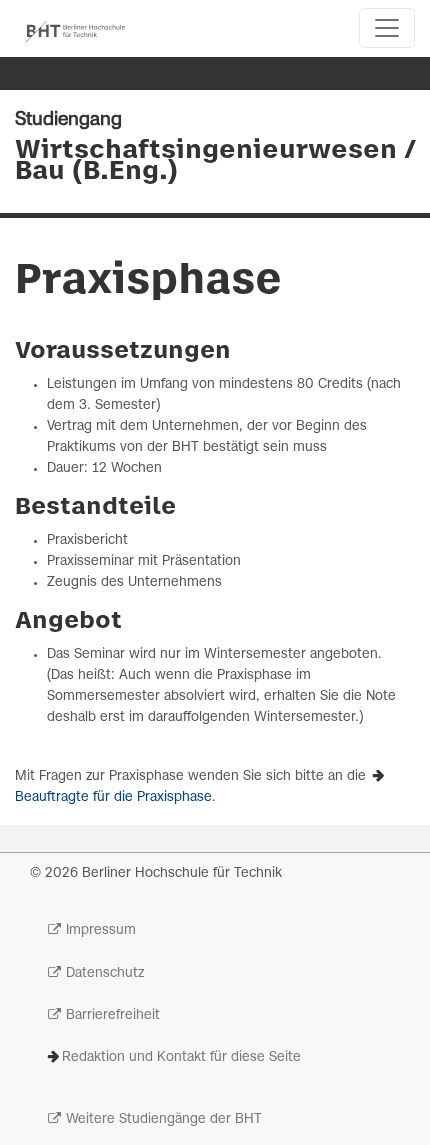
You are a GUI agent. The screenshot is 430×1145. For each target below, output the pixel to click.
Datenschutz (105, 973)
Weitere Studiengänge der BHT (164, 1119)
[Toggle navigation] (387, 28)
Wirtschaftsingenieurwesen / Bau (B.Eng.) (215, 161)
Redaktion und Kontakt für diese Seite (181, 1057)
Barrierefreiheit (113, 1015)
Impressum (101, 930)
